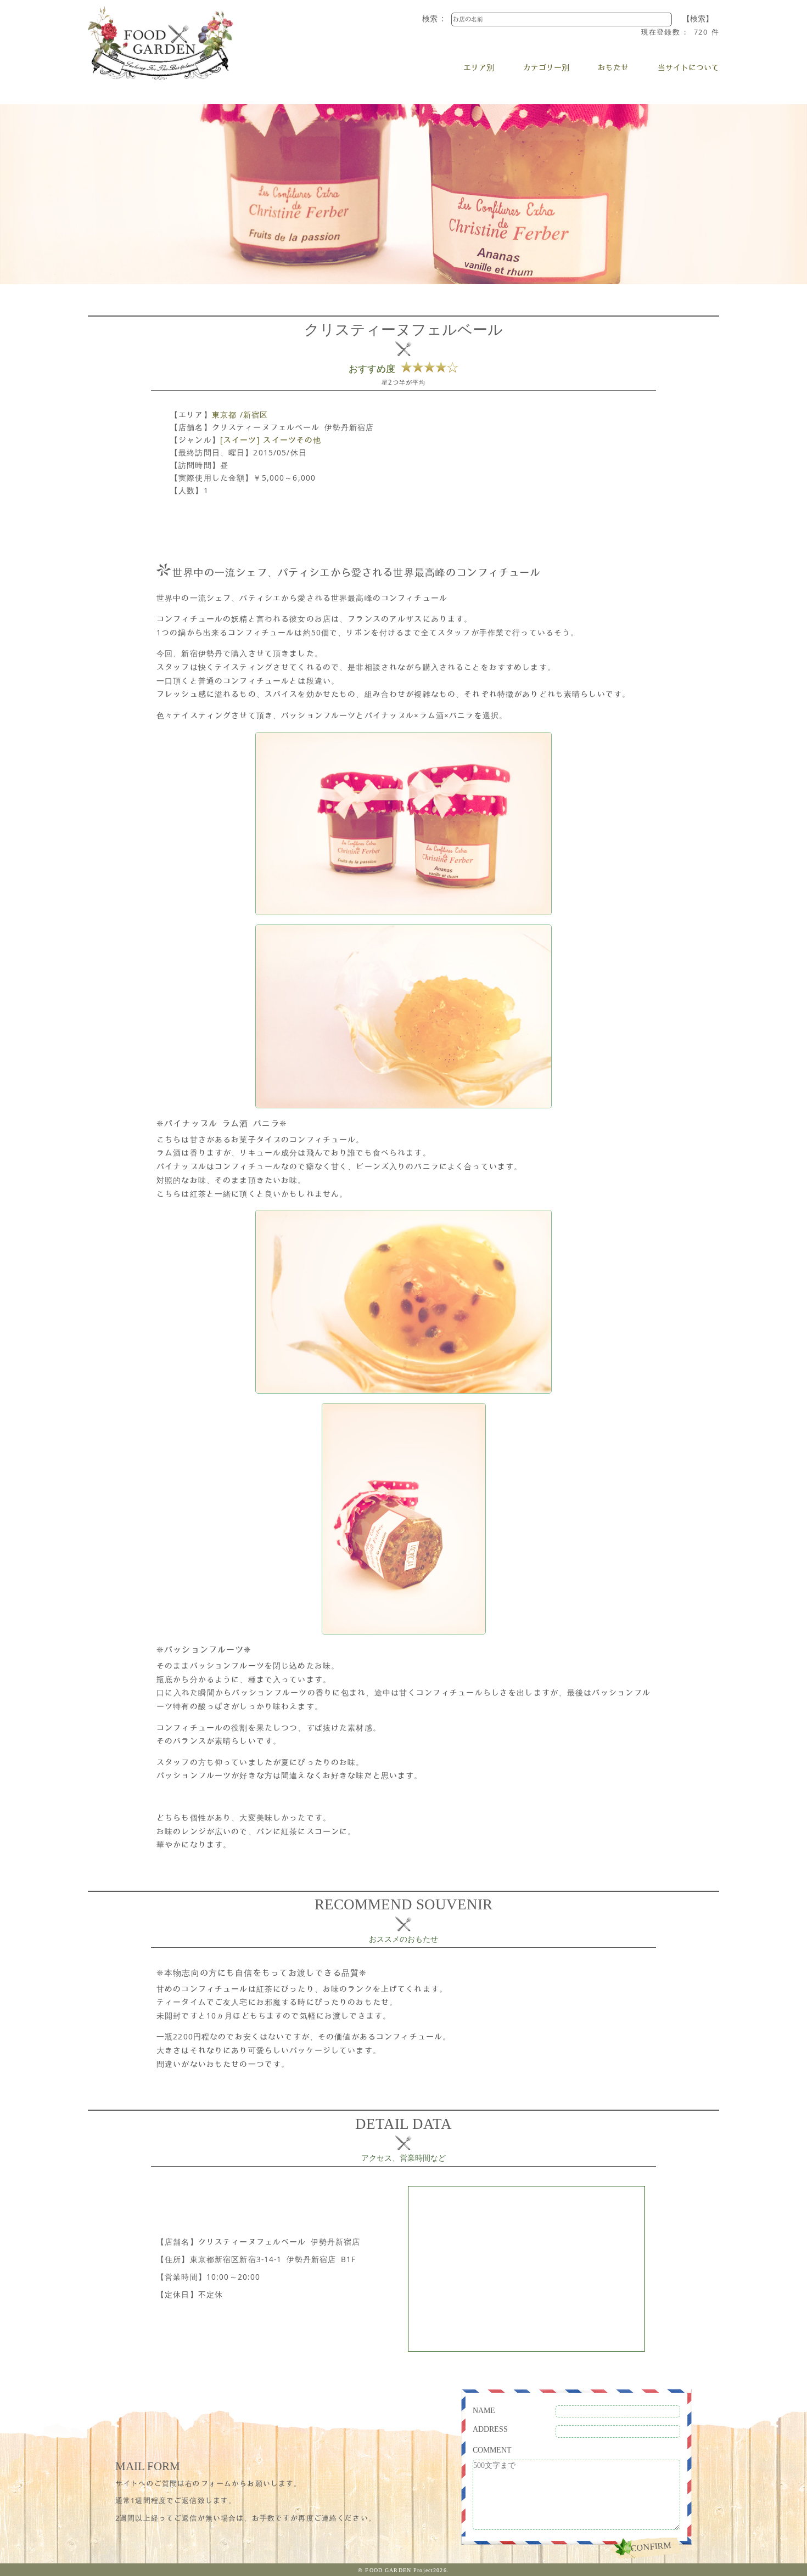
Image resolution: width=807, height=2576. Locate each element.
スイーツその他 (292, 440)
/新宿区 (254, 415)
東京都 (224, 415)
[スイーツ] (240, 440)
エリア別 (479, 67)
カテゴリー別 (546, 67)
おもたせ (613, 67)
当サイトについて (688, 67)
